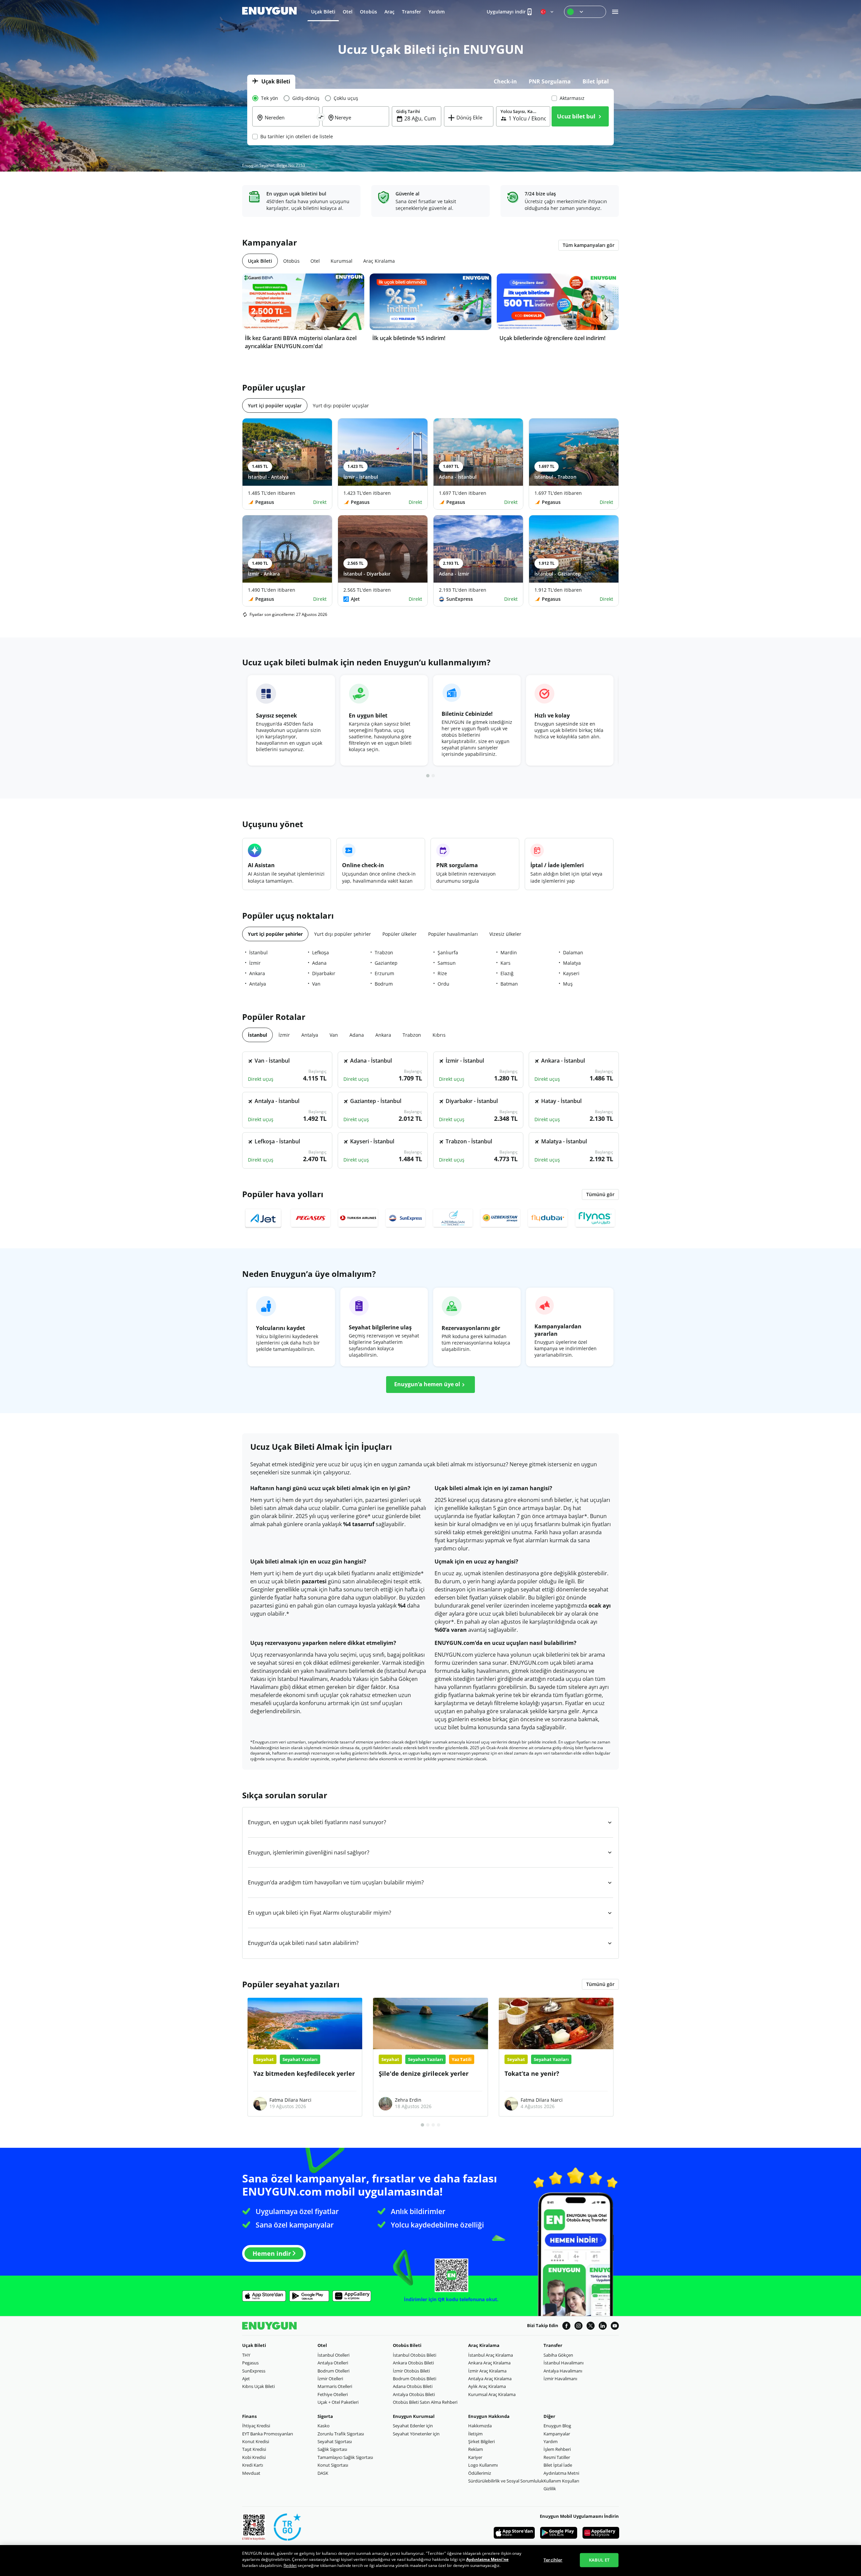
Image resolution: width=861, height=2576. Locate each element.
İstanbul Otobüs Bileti (415, 2355)
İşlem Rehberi (557, 2449)
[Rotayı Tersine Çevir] (321, 117)
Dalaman (573, 952)
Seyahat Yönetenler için (416, 2434)
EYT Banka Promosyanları (268, 2434)
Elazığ (507, 973)
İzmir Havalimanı (560, 2379)
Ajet (246, 2379)
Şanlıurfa (448, 952)
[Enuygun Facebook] (566, 2326)
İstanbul (258, 952)
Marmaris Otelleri (335, 2386)
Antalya (258, 984)
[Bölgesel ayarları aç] (548, 12)
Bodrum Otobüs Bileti (415, 2379)
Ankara (257, 973)
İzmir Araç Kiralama (487, 2371)
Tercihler (553, 2560)
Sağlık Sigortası (332, 2449)
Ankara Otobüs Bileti (413, 2363)
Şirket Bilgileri (481, 2441)
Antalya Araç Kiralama (490, 2379)
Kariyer (475, 2457)
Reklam (476, 2449)
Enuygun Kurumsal (414, 2416)
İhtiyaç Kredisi (256, 2426)
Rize (442, 973)
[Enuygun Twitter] (591, 2326)
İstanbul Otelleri (333, 2355)
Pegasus (250, 2363)
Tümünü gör (600, 1984)
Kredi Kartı (253, 2465)
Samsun (447, 963)
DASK (323, 2473)
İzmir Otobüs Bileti (411, 2371)
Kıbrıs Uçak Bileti (258, 2386)
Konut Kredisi (256, 2441)
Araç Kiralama (484, 2345)
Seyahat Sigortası (335, 2441)
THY (246, 2355)
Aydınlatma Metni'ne (487, 2559)
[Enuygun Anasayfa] (269, 11)
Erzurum (384, 973)
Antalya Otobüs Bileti (414, 2394)
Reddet (290, 2565)
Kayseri (571, 973)
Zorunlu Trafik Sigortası (341, 2434)
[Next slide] (606, 318)
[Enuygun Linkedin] (603, 2326)
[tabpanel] (430, 117)
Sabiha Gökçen (558, 2355)
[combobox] (290, 122)
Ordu (443, 984)
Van (316, 984)
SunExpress (254, 2371)
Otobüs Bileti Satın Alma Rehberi (425, 2402)
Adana (319, 963)
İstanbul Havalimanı (564, 2363)
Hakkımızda (480, 2426)
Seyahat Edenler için (413, 2426)
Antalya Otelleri (333, 2363)
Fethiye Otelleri (333, 2394)
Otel (322, 2345)
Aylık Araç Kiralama (487, 2386)
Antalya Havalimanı (563, 2371)
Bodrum (384, 984)
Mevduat (251, 2473)
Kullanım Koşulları (561, 2481)
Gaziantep (386, 963)
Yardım (551, 2441)
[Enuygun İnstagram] (578, 2326)
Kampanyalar (557, 2434)
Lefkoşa (321, 952)
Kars (506, 963)
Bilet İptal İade (558, 2465)
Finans (249, 2416)
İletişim (475, 2434)
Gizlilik (550, 2489)
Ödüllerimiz (480, 2473)
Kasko (324, 2426)
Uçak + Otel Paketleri (338, 2402)
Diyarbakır (324, 973)
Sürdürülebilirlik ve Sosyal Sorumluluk (506, 2481)
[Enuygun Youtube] (615, 2326)
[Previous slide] (255, 318)
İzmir (255, 963)
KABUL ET (599, 2560)
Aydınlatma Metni (561, 2473)
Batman (509, 984)
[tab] (271, 82)
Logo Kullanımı (483, 2465)
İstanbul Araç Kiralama (491, 2355)
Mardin (509, 952)
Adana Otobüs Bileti (413, 2386)
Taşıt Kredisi (254, 2449)
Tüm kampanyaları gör (589, 245)
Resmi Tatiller (557, 2457)
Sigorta (325, 2416)
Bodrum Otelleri (333, 2371)
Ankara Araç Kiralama (489, 2363)
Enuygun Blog (557, 2426)
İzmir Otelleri (330, 2379)
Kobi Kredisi (254, 2457)
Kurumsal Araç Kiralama (492, 2394)
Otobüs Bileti (407, 2345)
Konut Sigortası (333, 2465)
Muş (568, 984)
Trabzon (384, 952)
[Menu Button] (585, 12)
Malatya (572, 963)
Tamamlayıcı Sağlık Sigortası (345, 2457)
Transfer (553, 2345)
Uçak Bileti (254, 2345)
